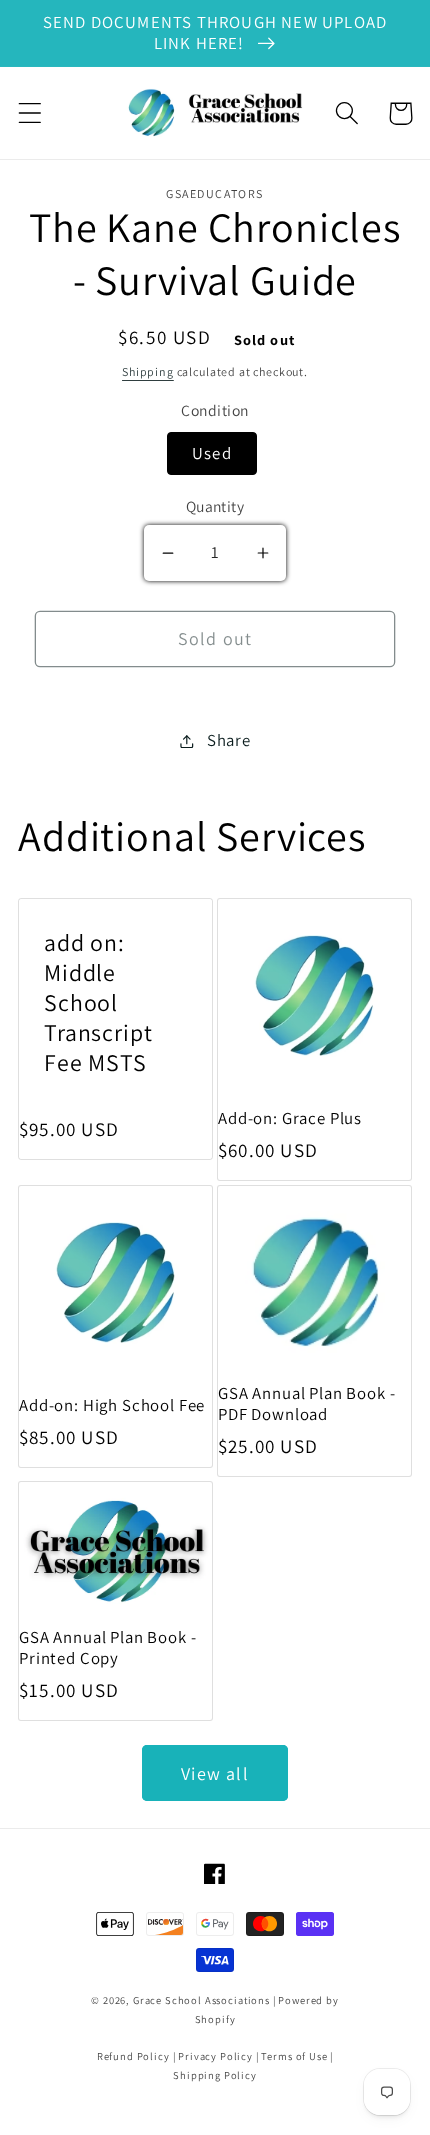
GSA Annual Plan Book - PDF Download (306, 1404)
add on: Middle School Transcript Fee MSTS (98, 1003)
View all (215, 1773)
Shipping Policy (215, 2075)
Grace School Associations (201, 2000)
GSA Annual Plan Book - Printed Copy (107, 1648)
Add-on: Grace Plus (290, 1118)
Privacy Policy (215, 2056)
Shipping (148, 371)
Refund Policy (133, 2056)
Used (212, 453)
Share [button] (228, 740)
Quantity (215, 506)
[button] (30, 113)
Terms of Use (294, 2056)
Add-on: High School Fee (112, 1405)
